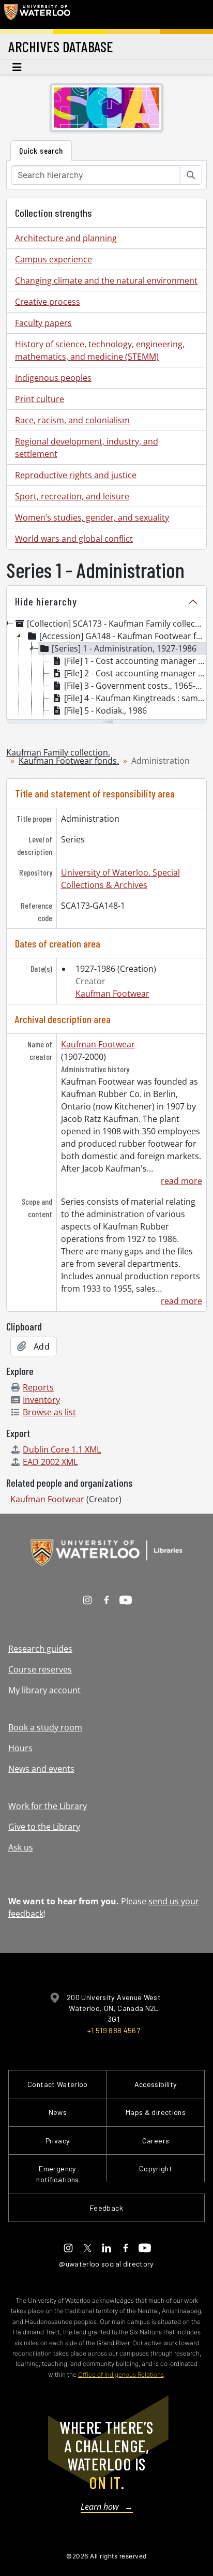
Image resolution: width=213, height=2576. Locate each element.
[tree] (106, 669)
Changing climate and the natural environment (106, 280)
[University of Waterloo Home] (37, 14)
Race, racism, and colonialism (72, 420)
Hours (20, 1748)
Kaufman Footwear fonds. (69, 761)
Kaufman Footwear (112, 994)
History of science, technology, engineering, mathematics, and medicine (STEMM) (100, 350)
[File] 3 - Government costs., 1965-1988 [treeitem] (135, 686)
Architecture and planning (66, 238)
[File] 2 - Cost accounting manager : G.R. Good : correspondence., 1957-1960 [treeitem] (135, 673)
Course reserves (40, 1669)
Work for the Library (48, 1806)
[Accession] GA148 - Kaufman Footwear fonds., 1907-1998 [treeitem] (123, 636)
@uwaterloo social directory (106, 2264)
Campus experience (54, 259)
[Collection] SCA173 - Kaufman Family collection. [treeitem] (116, 624)
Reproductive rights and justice (76, 475)
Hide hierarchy (46, 601)
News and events (41, 1769)
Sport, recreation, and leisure (72, 496)
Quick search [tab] (41, 150)
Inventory (41, 1400)
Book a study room (45, 1727)
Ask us (21, 1847)
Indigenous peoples (53, 378)
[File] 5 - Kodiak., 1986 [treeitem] (105, 710)
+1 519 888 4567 (114, 2030)
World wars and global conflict (74, 539)
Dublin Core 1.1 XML (62, 1449)
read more (181, 1181)
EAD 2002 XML (50, 1462)
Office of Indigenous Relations (121, 2374)
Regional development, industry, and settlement (87, 448)
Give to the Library (44, 1827)
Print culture (40, 399)
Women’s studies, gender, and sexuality (92, 517)
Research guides (40, 1649)
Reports (38, 1387)
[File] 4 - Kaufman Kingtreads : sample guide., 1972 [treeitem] (135, 698)
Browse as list (49, 1412)
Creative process (48, 302)
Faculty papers (43, 323)
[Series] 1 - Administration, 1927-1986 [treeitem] (124, 648)
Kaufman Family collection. (58, 752)
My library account (44, 1690)
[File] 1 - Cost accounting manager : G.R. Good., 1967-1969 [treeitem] (135, 661)
